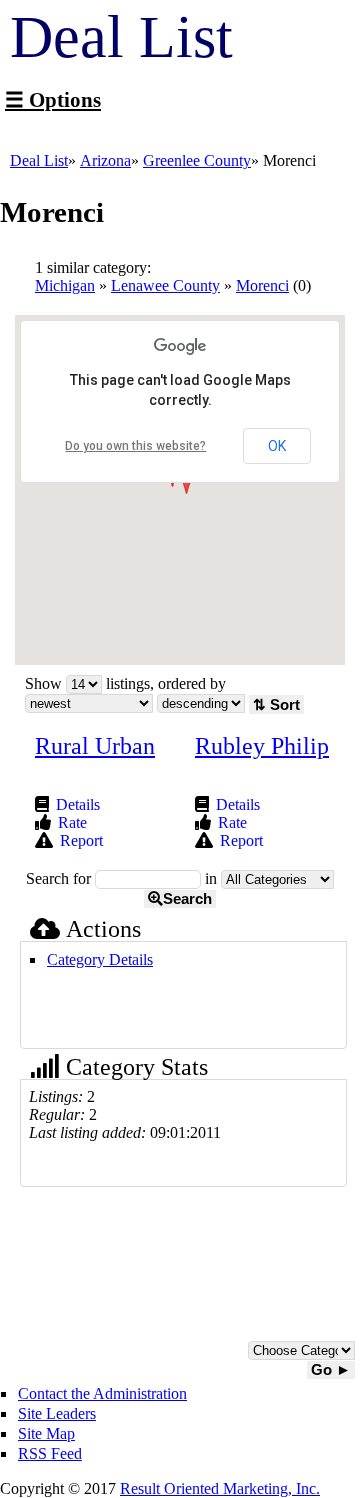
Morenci (262, 285)
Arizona (105, 160)
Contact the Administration (102, 1393)
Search (187, 899)
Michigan (65, 285)
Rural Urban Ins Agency (95, 758)
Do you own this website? (135, 446)
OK (277, 446)
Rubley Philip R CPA (262, 758)
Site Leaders (57, 1413)
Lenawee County (165, 285)
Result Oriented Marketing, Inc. (220, 1488)
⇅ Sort (276, 705)
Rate (72, 822)
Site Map (46, 1433)
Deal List (39, 160)
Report (81, 840)
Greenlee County (197, 160)
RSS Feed (50, 1453)
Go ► (331, 1370)
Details (78, 804)
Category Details (100, 959)
